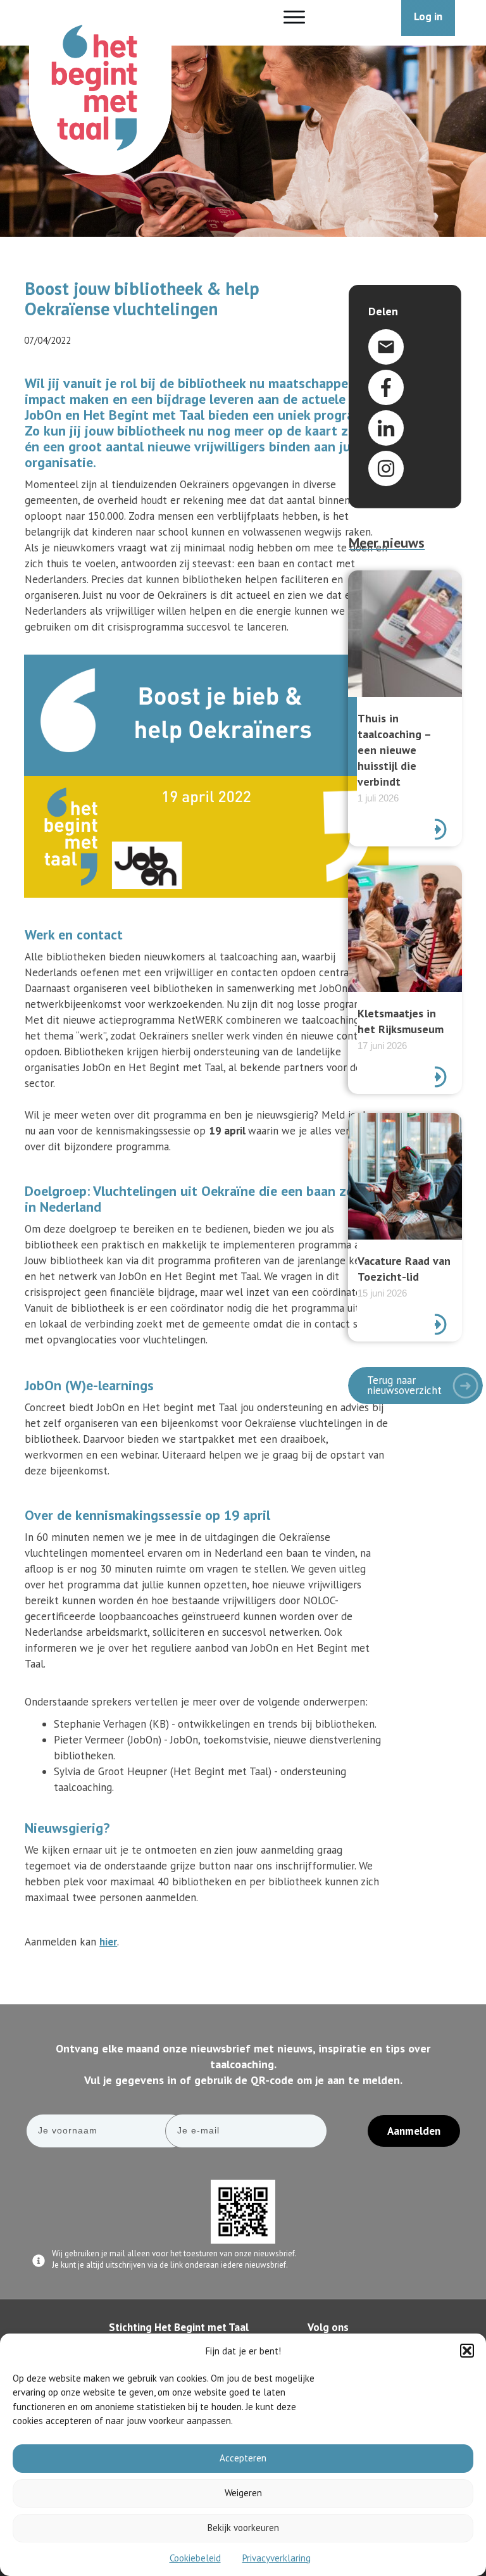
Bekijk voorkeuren (243, 2528)
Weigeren (243, 2493)
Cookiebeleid (195, 2558)
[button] (467, 2351)
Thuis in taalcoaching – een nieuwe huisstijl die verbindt (405, 708)
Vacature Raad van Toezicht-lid (405, 1227)
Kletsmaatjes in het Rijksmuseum (405, 980)
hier (108, 1942)
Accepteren (243, 2458)
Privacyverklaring (277, 2558)
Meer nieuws (387, 543)
